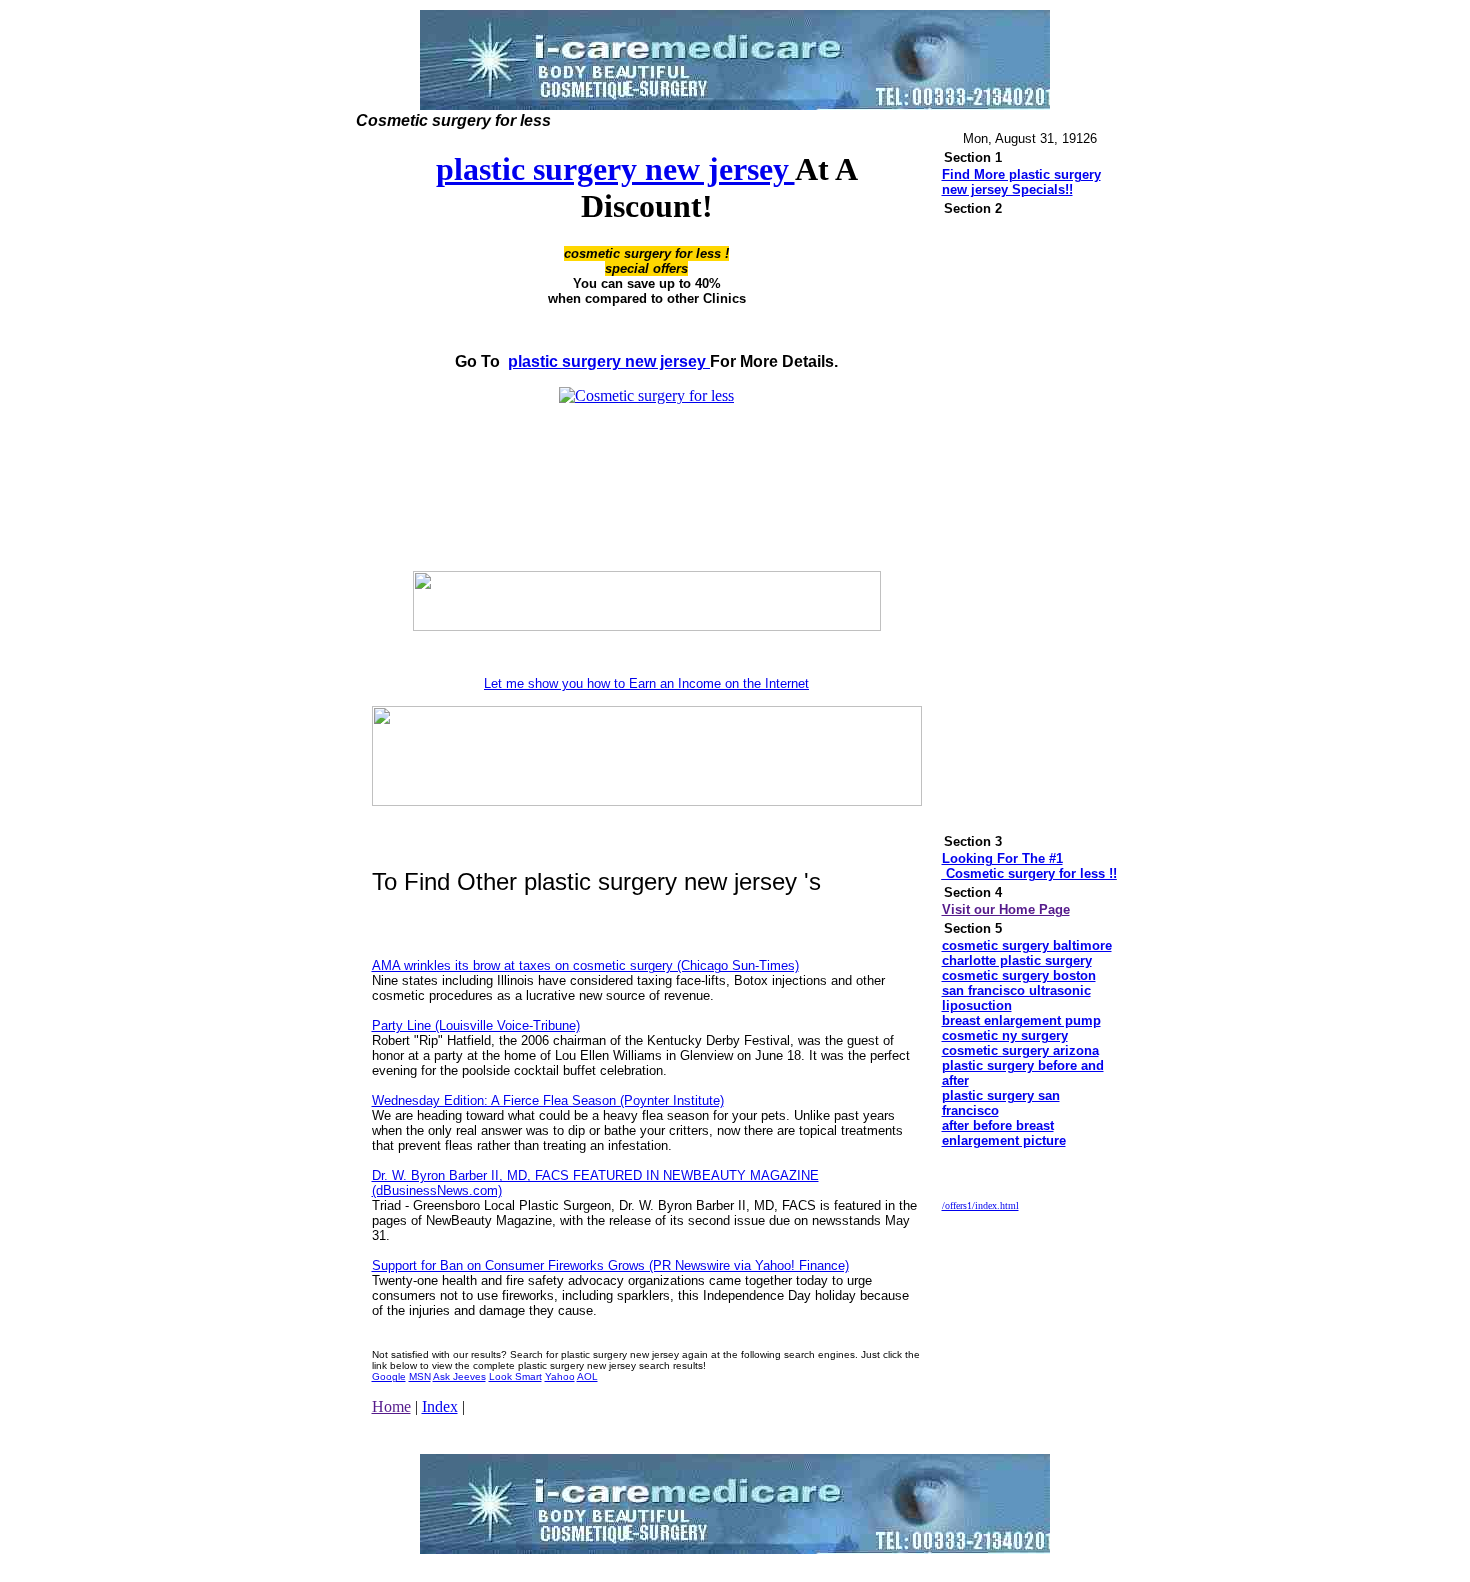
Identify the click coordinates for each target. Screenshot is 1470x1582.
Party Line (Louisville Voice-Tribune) (476, 1025)
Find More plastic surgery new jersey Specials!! (1021, 182)
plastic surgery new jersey (615, 169)
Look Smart (515, 1376)
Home (391, 1406)
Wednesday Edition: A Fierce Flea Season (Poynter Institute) (548, 1100)
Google (389, 1376)
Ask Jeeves (459, 1376)
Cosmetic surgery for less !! (1029, 873)
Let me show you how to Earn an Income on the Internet (646, 683)
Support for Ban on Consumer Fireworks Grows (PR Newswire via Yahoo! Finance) (610, 1265)
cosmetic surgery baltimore (1027, 945)
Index (440, 1406)
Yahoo (560, 1376)
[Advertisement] (647, 526)
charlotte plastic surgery (1017, 960)
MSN (420, 1376)
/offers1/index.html (980, 1205)
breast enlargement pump (1021, 1020)
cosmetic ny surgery (1005, 1035)
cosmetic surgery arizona (1020, 1050)
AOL (587, 1376)
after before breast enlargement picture (1004, 1133)
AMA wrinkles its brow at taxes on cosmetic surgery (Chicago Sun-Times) (585, 965)
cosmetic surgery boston (1019, 975)
